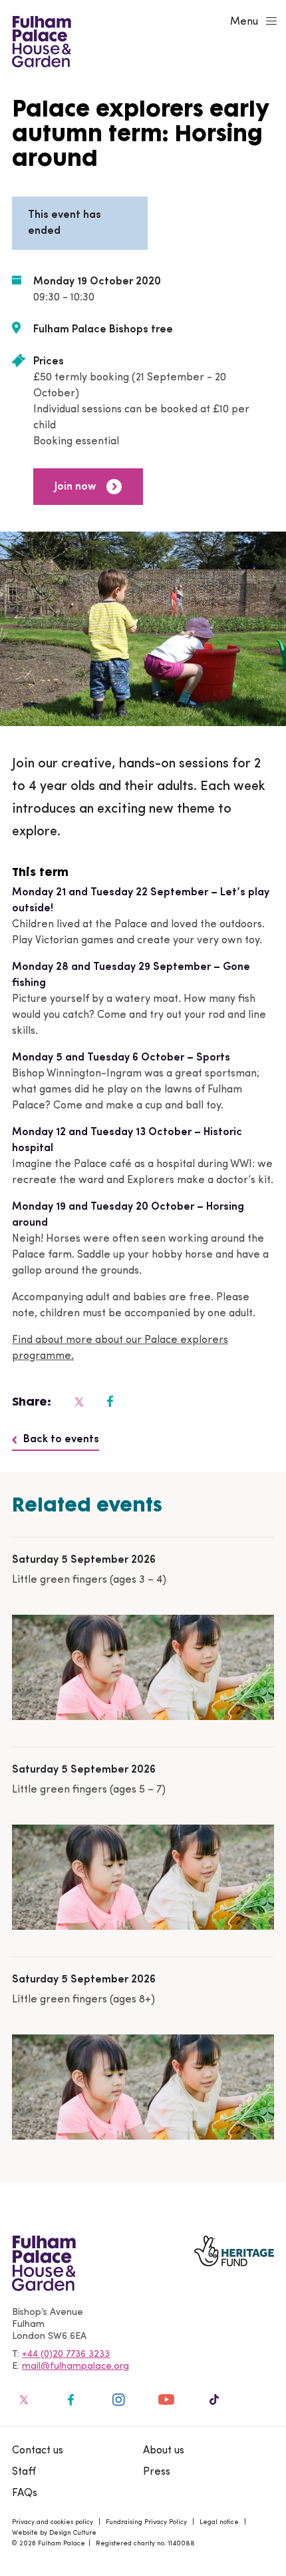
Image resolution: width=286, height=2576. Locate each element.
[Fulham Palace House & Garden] (40, 40)
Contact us (38, 2451)
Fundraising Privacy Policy (146, 2522)
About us (164, 2451)
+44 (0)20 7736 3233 (66, 2355)
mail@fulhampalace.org (75, 2366)
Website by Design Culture (54, 2533)
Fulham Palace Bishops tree (103, 330)
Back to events (61, 1440)
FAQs (25, 2493)
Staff (24, 2472)
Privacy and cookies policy (53, 2522)
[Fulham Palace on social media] (78, 1402)
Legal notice (219, 2522)
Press (157, 2472)
